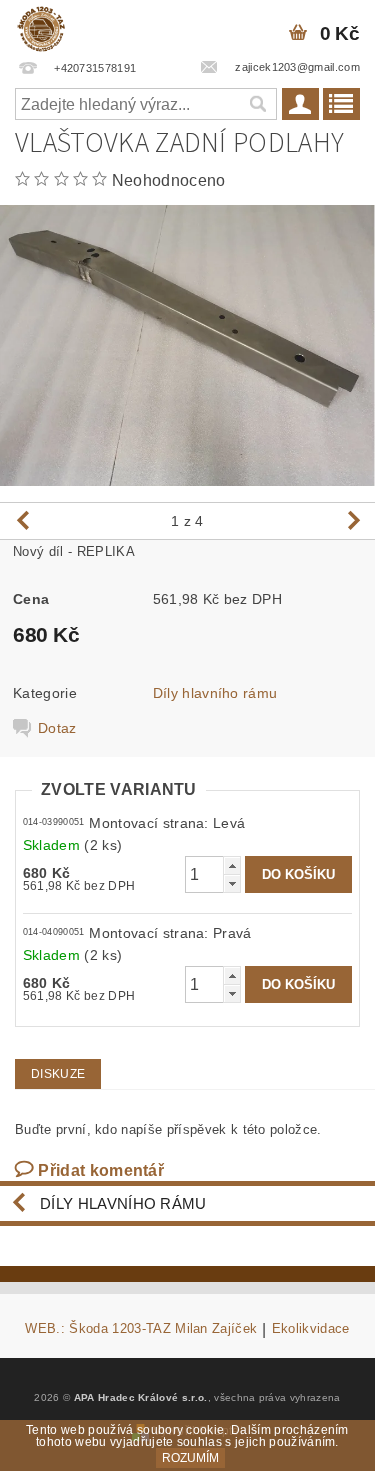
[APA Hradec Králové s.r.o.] (41, 26)
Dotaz (57, 728)
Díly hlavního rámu (215, 693)
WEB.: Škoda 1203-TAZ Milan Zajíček (141, 1329)
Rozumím (190, 1458)
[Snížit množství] (232, 883)
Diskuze (58, 1074)
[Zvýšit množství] (232, 865)
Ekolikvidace (311, 1329)
